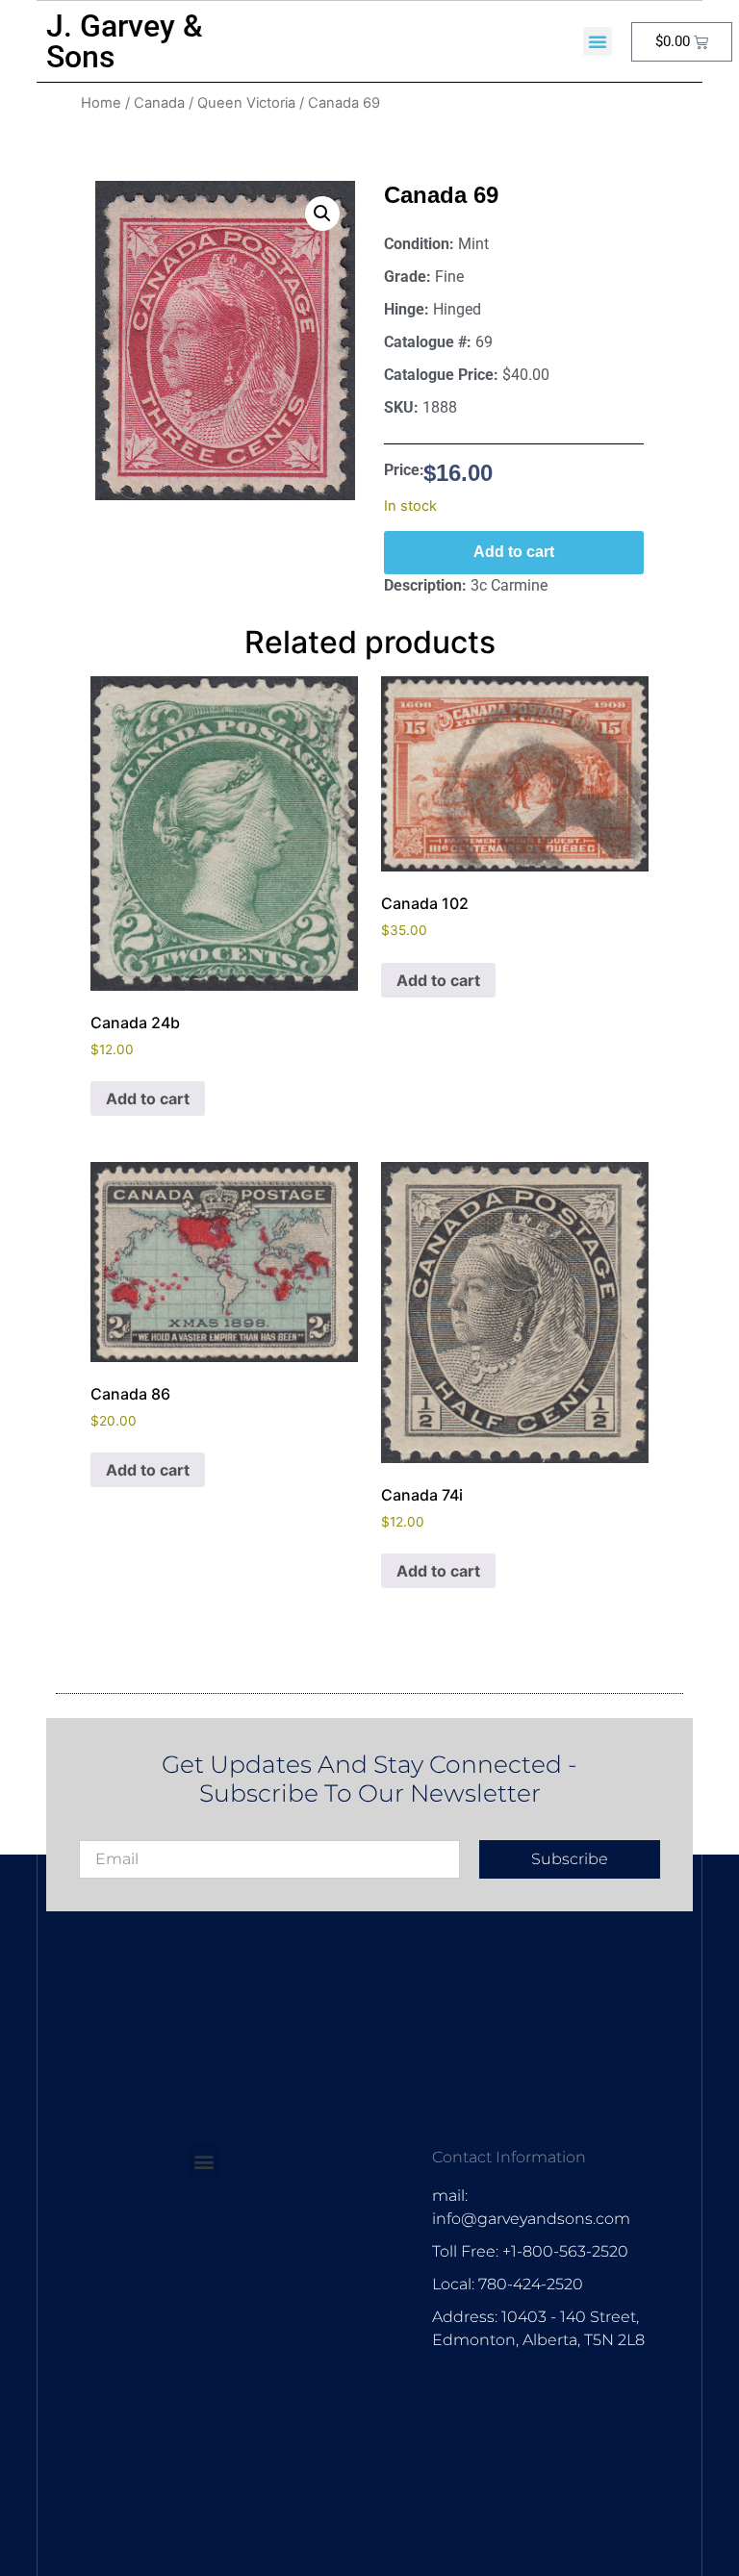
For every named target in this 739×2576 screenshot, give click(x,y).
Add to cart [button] (148, 1099)
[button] (598, 41)
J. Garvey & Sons (125, 41)
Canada (159, 103)
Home (101, 103)
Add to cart (514, 552)
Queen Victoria (246, 103)
